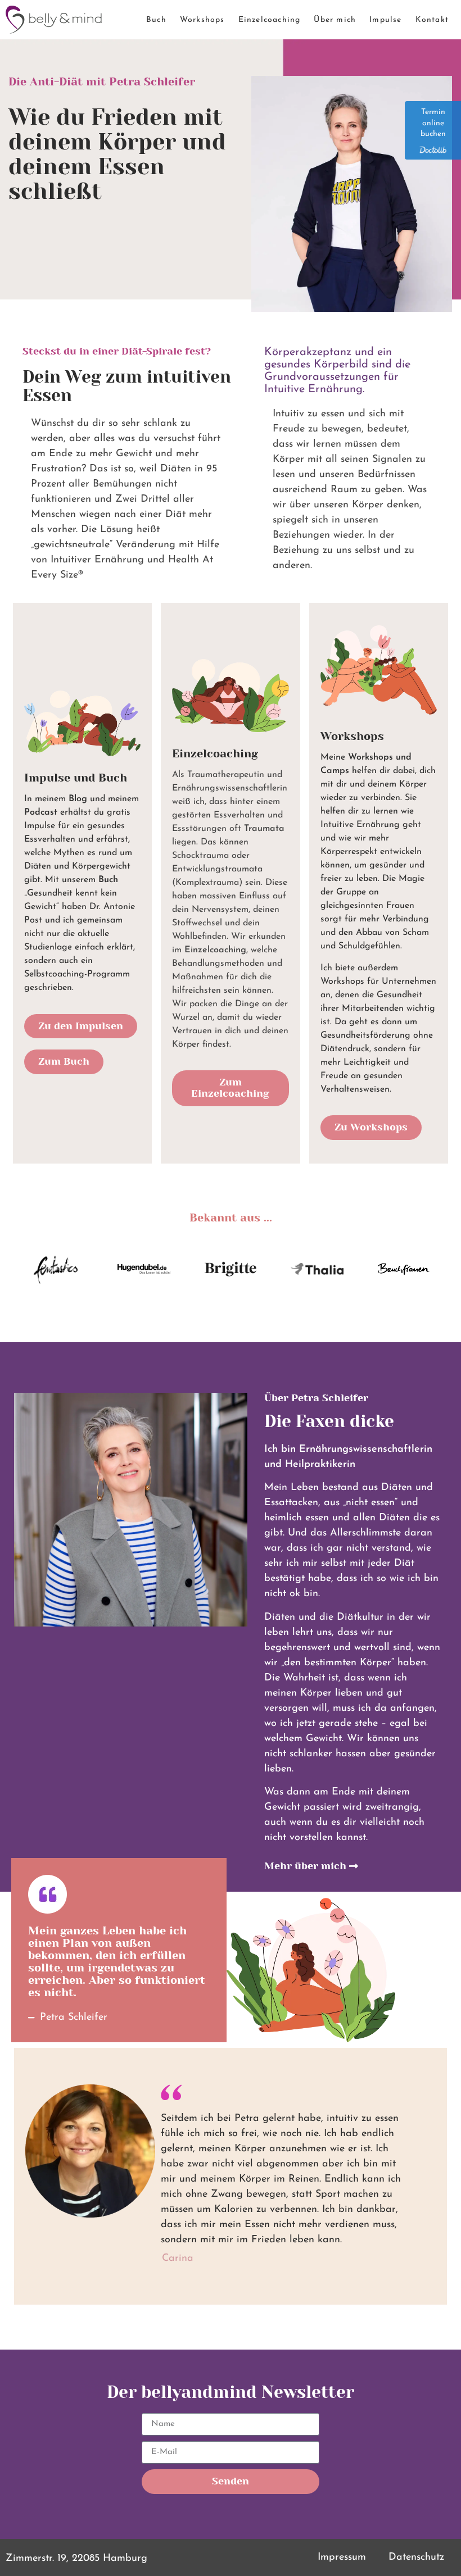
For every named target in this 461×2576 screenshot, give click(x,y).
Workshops (202, 20)
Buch (156, 20)
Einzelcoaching (270, 20)
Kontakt (432, 20)
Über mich (335, 20)
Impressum (342, 2557)
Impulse (385, 20)
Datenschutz (416, 2557)
